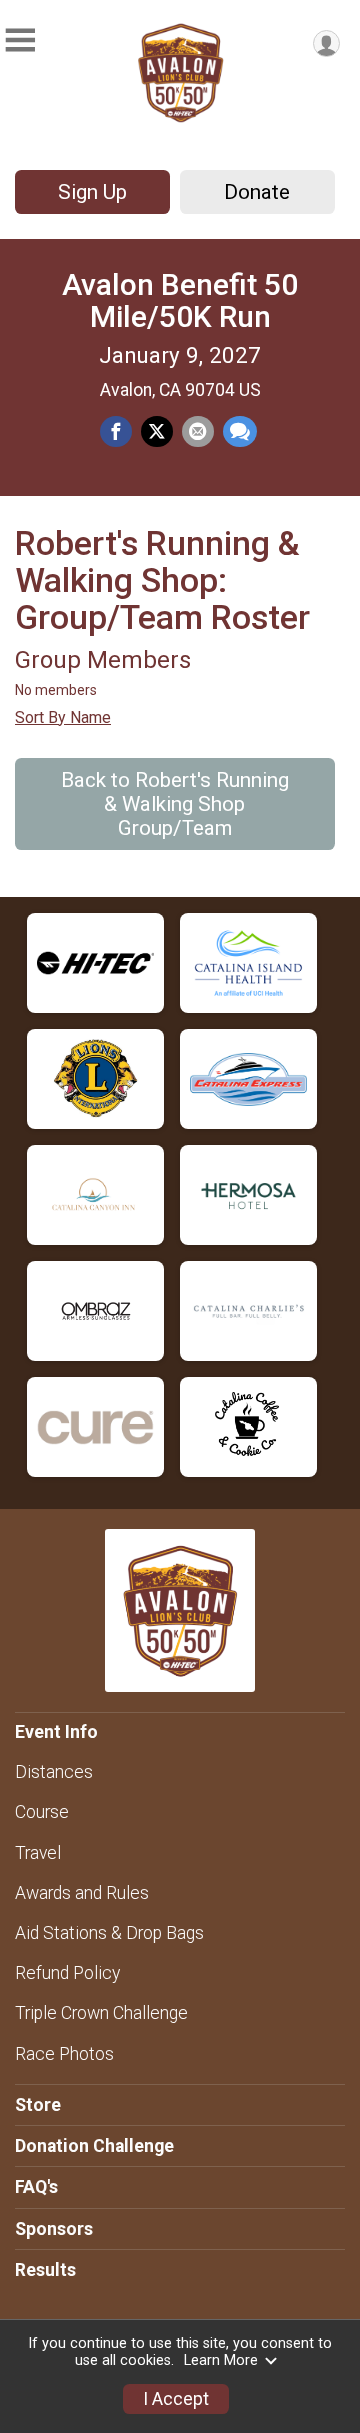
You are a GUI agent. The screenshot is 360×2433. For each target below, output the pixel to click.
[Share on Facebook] (116, 432)
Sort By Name (63, 717)
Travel (38, 1853)
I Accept (176, 2399)
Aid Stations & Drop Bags (109, 1933)
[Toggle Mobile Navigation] (20, 40)
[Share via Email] (198, 432)
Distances (54, 1772)
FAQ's (36, 2187)
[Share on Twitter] (157, 432)
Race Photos (64, 2054)
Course (42, 1812)
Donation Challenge (94, 2146)
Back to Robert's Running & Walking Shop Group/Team (175, 804)
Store (38, 2105)
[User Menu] (326, 43)
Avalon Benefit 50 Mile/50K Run (180, 300)
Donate (257, 192)
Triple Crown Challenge (101, 2013)
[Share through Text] (240, 432)
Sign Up (92, 192)
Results (45, 2270)
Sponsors (54, 2229)
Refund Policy (67, 1973)
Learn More (221, 2360)
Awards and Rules (82, 1893)
